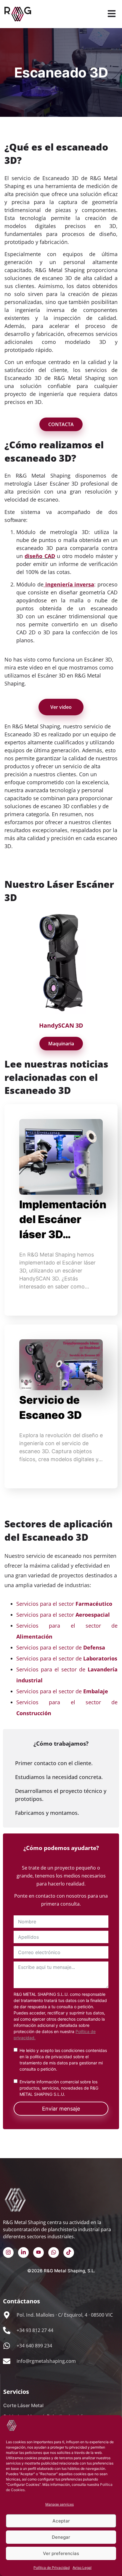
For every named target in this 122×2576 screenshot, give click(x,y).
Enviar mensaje (61, 2109)
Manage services (60, 2504)
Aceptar (61, 2521)
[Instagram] (8, 2252)
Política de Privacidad (52, 2568)
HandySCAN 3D (61, 1025)
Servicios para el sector (64, 1604)
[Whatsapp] (54, 2252)
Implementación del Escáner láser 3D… (63, 1219)
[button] (111, 14)
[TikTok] (69, 2252)
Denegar (61, 2537)
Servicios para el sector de (61, 1647)
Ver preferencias (61, 2553)
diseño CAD (40, 556)
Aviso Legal (82, 2568)
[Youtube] (38, 2252)
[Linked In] (23, 2252)
